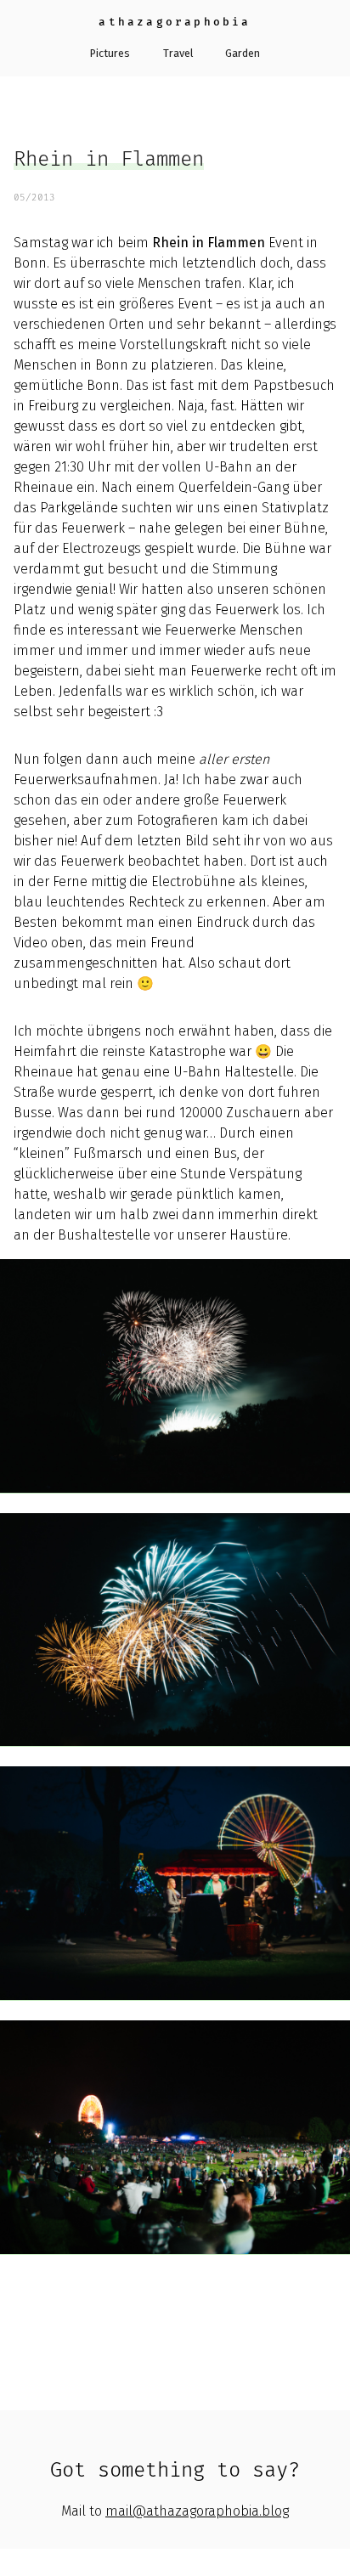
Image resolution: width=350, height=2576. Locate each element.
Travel (178, 53)
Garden (243, 53)
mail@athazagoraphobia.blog (197, 2511)
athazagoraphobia (175, 22)
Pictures (110, 53)
